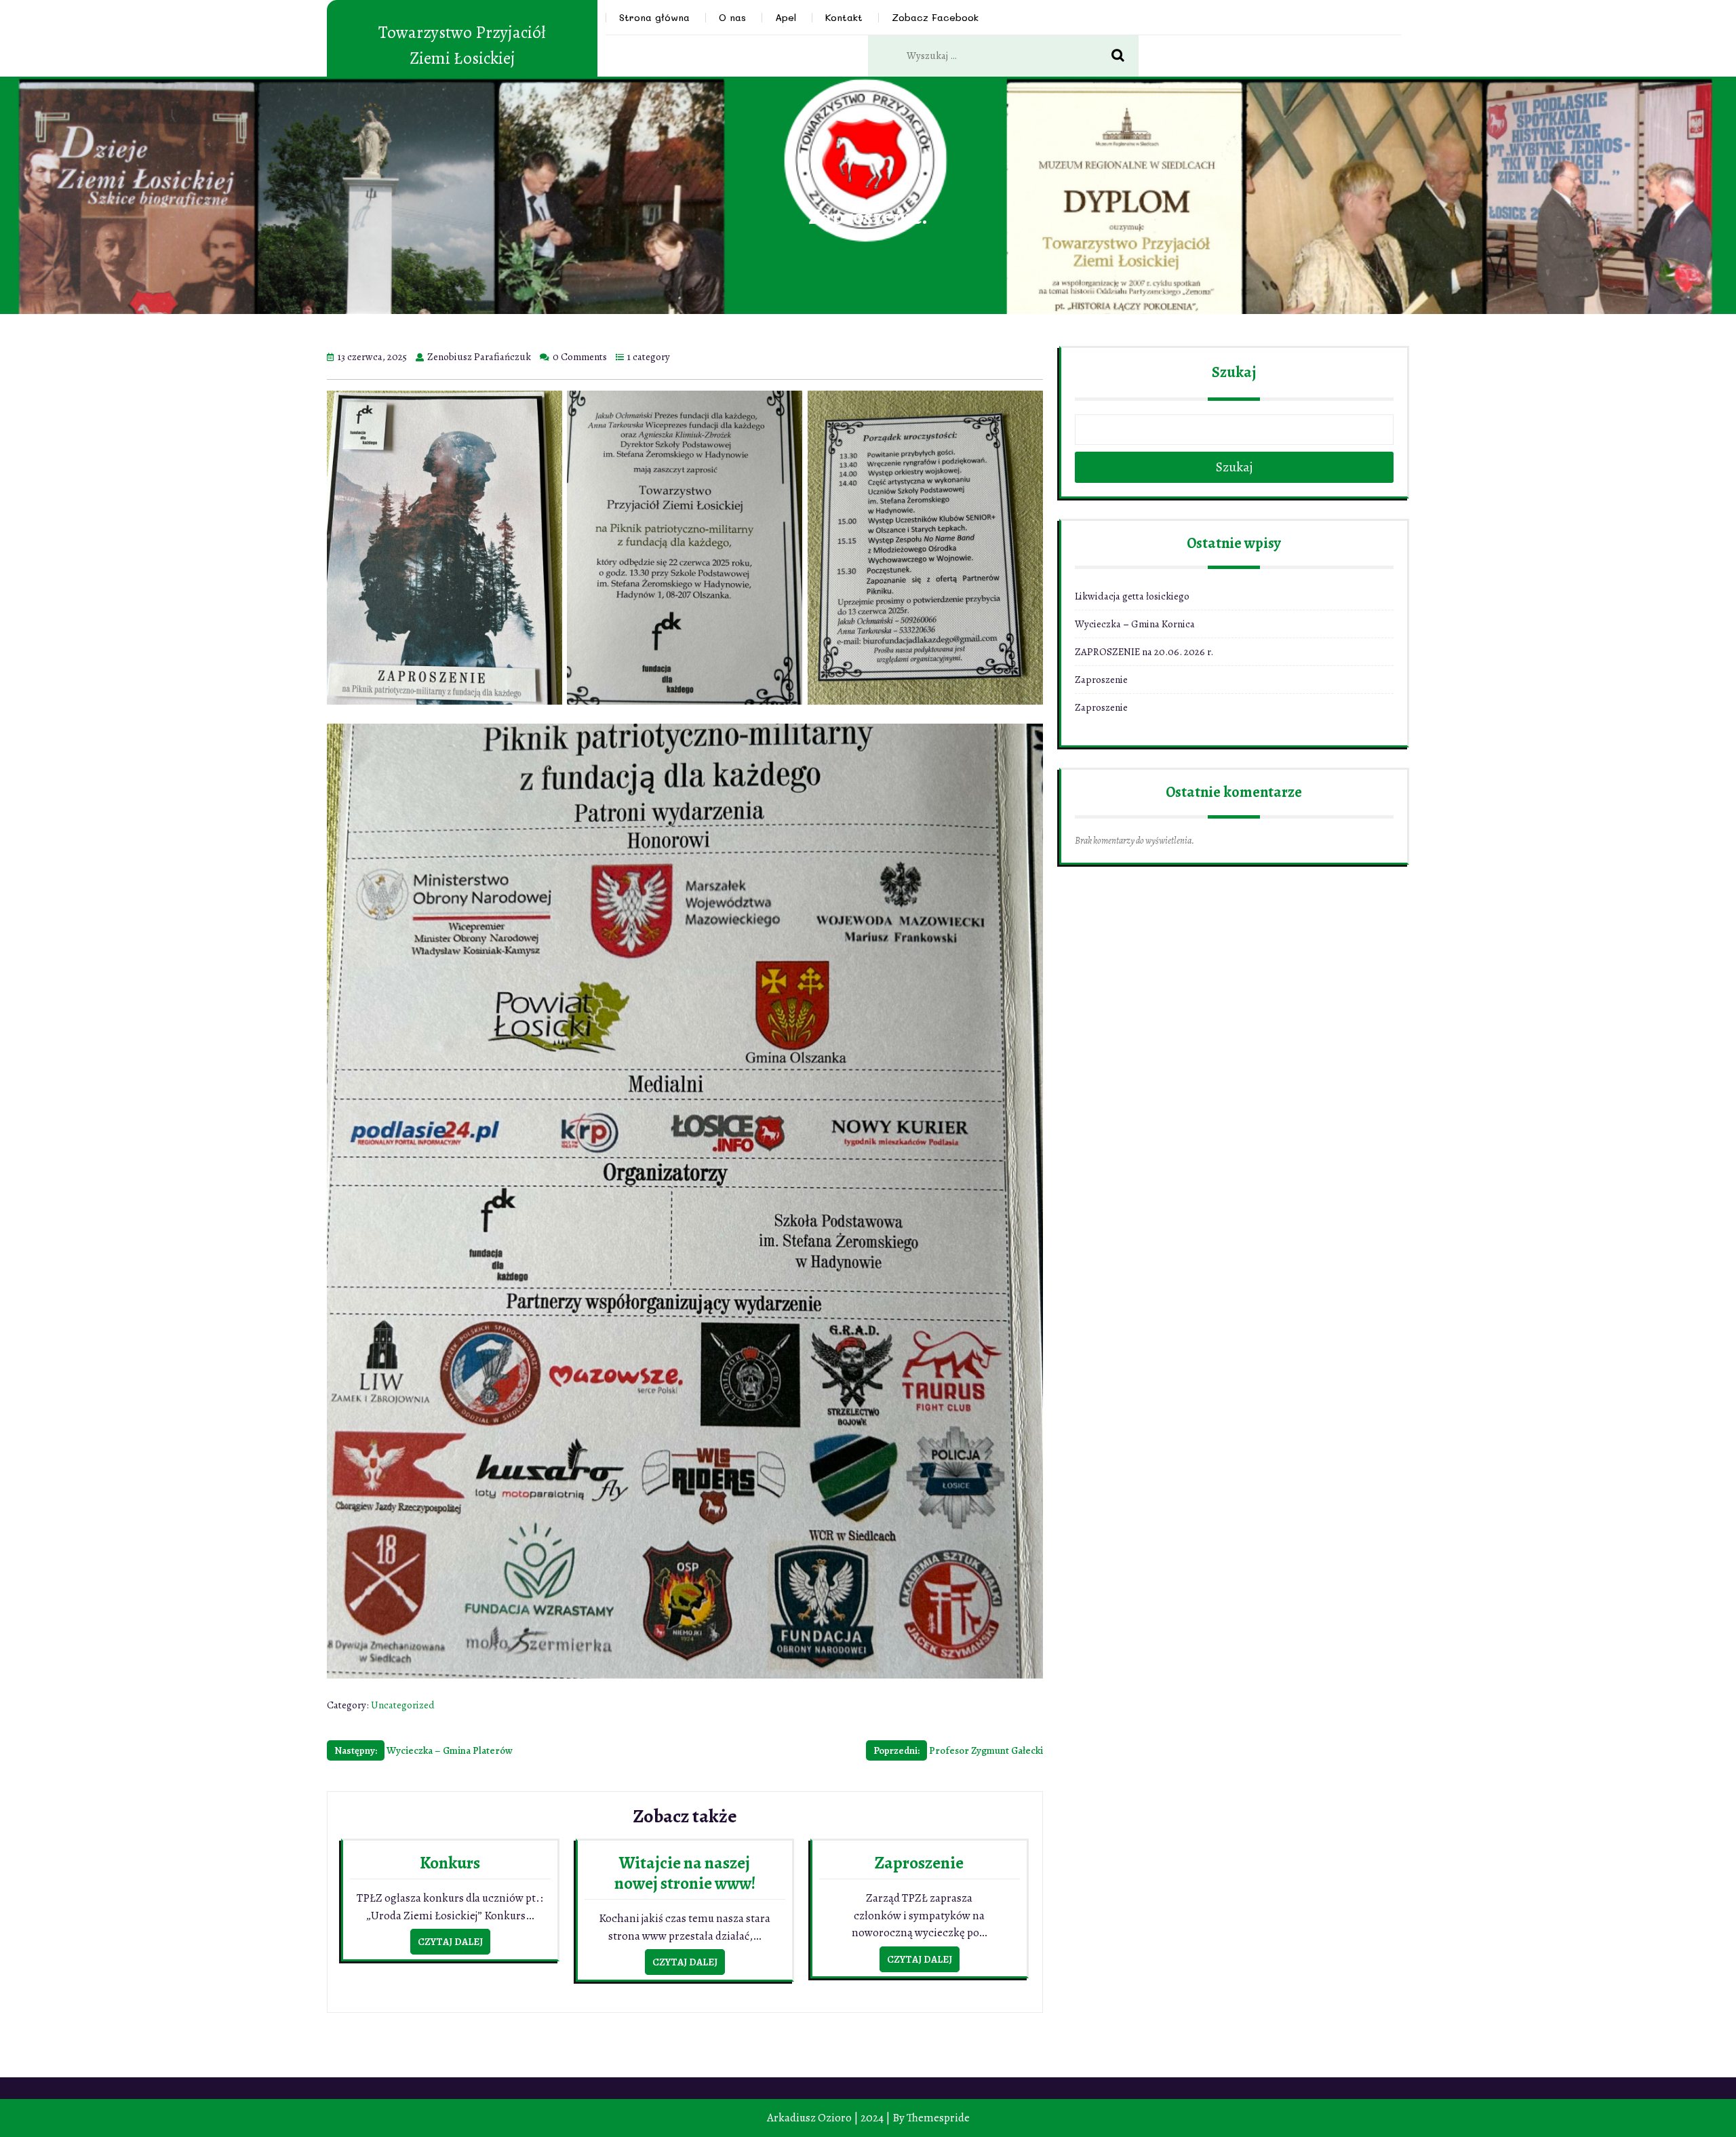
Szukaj (1234, 372)
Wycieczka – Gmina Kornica (1135, 624)
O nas (732, 17)
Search (1125, 56)
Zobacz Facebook (935, 17)
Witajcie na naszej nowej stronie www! (685, 1873)
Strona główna (654, 17)
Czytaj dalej (450, 1942)
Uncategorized (403, 1705)
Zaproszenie (919, 1863)
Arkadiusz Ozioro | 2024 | (829, 2118)
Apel (786, 17)
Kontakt (844, 17)
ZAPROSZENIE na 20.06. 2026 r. (1144, 652)
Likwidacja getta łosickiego (1132, 596)
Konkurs (450, 1863)
